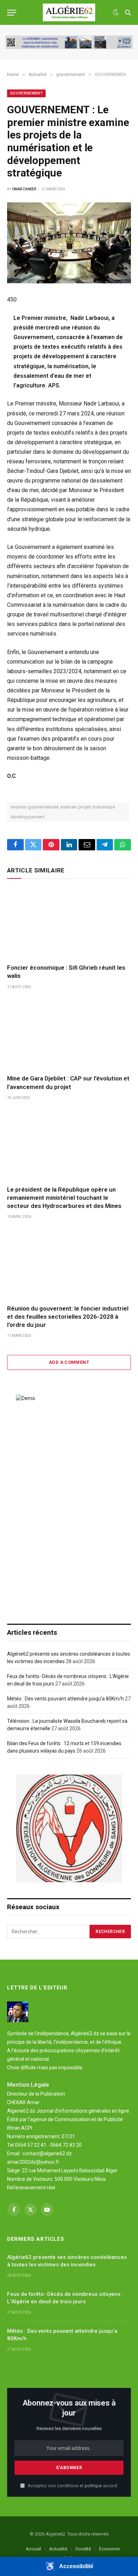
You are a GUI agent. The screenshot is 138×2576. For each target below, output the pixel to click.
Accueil (33, 2549)
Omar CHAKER (24, 189)
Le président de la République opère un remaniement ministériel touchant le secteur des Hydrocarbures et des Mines (64, 1198)
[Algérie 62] (69, 12)
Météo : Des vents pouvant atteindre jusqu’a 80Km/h (65, 1699)
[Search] (127, 13)
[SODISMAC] (69, 42)
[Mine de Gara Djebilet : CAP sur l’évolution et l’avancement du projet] (69, 1034)
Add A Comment (69, 1362)
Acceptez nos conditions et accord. (72, 2486)
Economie (109, 2549)
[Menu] (12, 13)
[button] (69, 2566)
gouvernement (26, 93)
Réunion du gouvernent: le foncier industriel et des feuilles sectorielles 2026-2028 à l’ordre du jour (68, 1317)
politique (93, 2486)
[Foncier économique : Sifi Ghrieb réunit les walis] (69, 923)
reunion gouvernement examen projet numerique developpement (63, 812)
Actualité (58, 2549)
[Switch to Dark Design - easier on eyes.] (116, 12)
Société (83, 2549)
